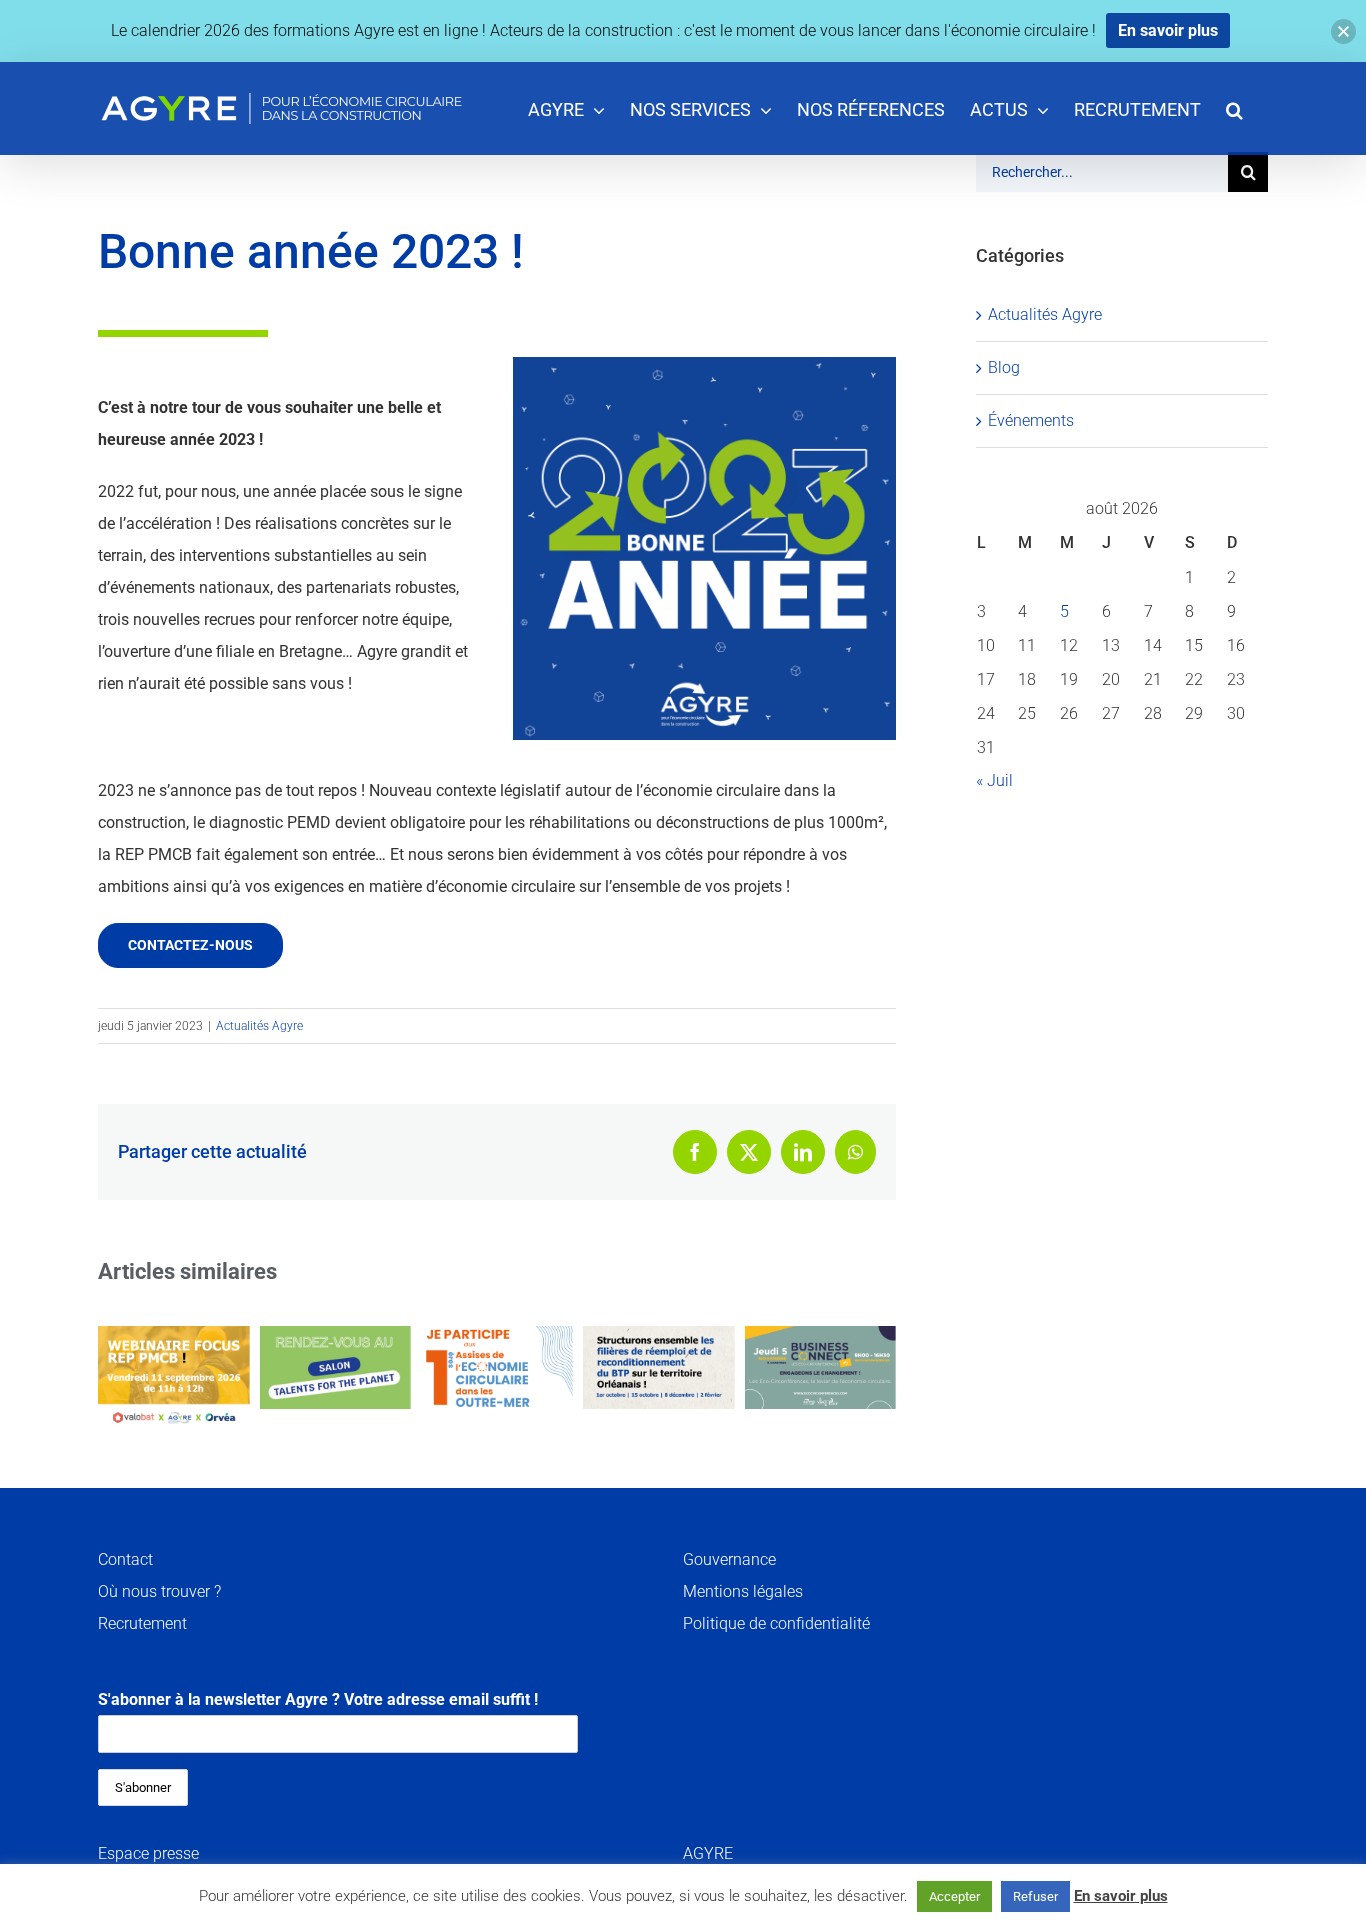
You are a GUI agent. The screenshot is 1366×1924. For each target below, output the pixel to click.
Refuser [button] (1035, 1896)
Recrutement (142, 1623)
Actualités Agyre (259, 1026)
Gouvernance (729, 1559)
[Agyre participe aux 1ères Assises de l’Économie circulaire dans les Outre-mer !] (497, 1367)
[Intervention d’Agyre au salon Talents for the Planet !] (336, 1367)
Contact (125, 1559)
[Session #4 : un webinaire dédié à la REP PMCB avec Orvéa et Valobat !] (174, 1378)
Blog (1004, 367)
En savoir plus (1121, 1896)
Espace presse (148, 1853)
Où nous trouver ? (159, 1591)
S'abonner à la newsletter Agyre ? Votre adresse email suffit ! (318, 1699)
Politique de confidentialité (776, 1623)
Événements (1031, 420)
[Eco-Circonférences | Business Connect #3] (820, 1367)
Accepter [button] (954, 1896)
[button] (1234, 108)
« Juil (994, 780)
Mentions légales (743, 1591)
